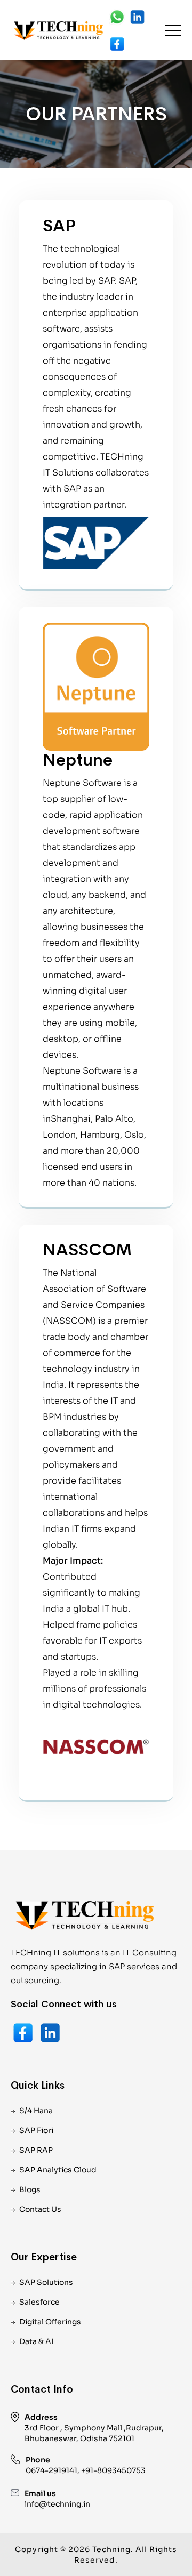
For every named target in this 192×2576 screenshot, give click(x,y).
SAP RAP (36, 2150)
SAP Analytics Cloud (58, 2170)
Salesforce (39, 2302)
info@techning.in (57, 2504)
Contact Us (40, 2209)
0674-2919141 (51, 2470)
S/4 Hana (36, 2111)
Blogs (30, 2189)
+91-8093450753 (113, 2470)
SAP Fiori (36, 2130)
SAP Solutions (46, 2282)
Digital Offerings (50, 2322)
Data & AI (36, 2341)
